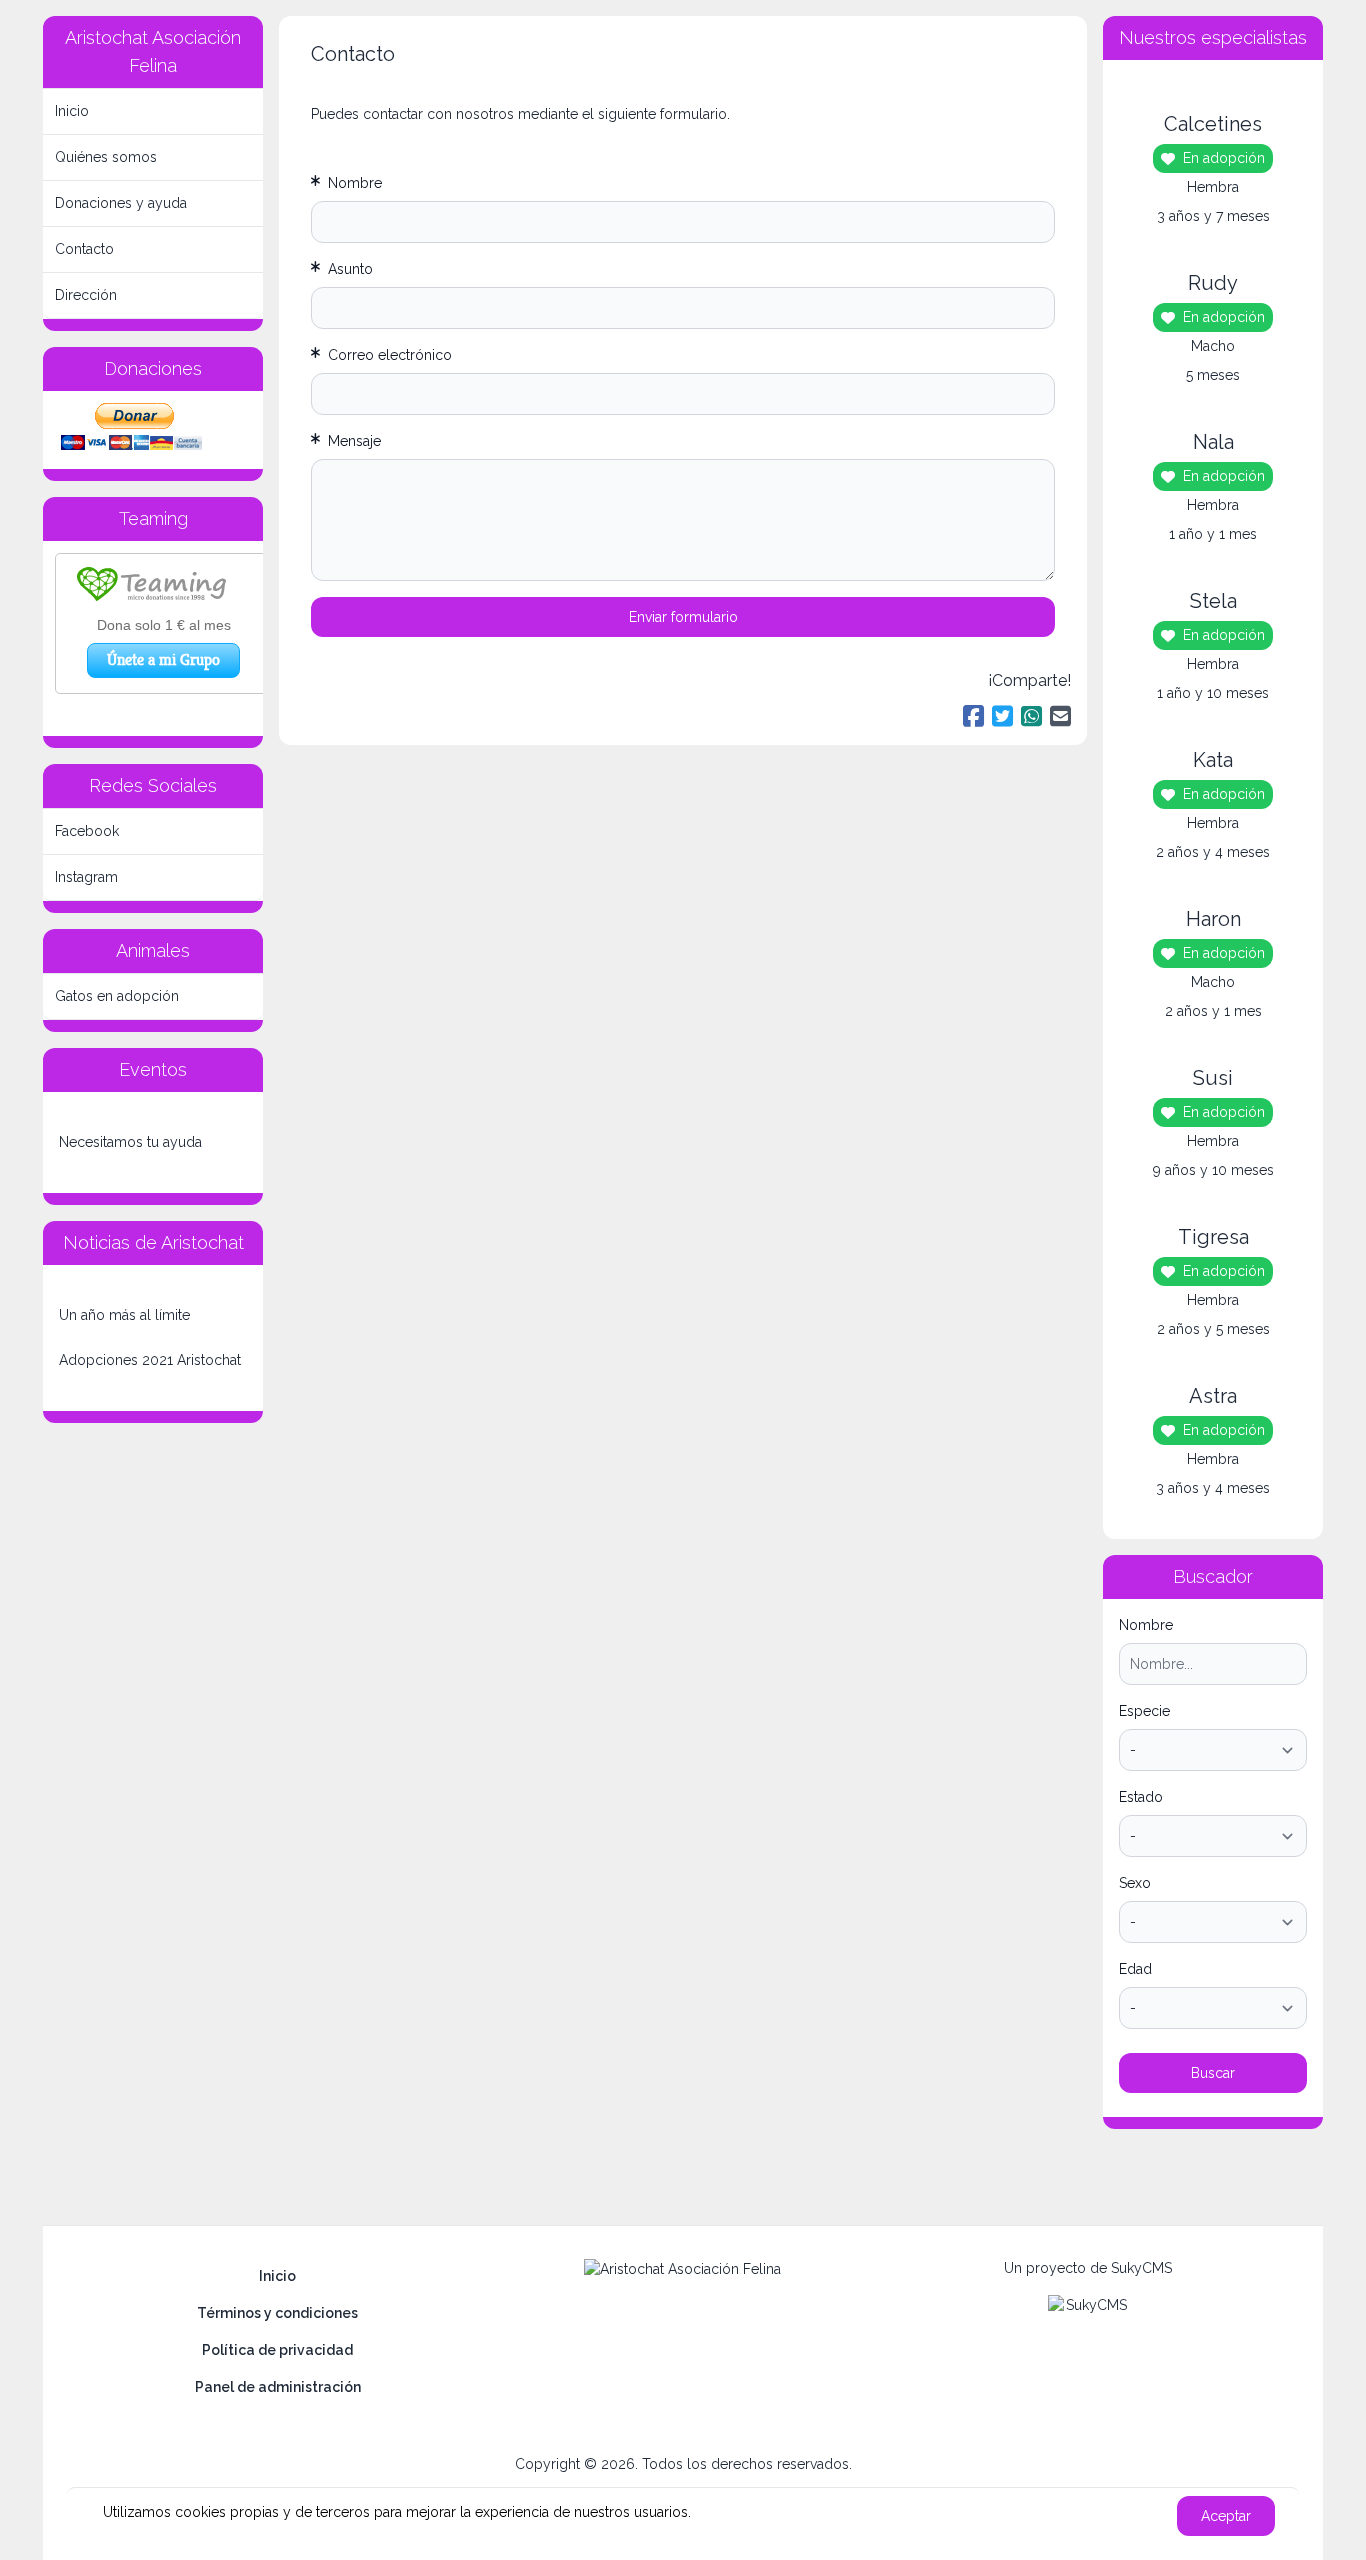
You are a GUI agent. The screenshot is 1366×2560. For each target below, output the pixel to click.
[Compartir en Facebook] (973, 716)
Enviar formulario (683, 617)
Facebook (87, 831)
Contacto (84, 249)
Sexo (1135, 1883)
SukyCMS (1141, 2268)
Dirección (86, 295)
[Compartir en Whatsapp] (1031, 716)
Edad (1135, 1969)
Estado (1141, 1797)
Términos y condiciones (277, 2313)
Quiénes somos (106, 157)
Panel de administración (278, 2387)
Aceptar (1226, 2516)
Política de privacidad (277, 2350)
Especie (1144, 1711)
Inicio (72, 111)
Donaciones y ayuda (121, 203)
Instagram (86, 877)
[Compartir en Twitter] (1002, 716)
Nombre (1146, 1625)
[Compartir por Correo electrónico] (1060, 716)
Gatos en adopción (117, 996)
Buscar (1213, 2073)
